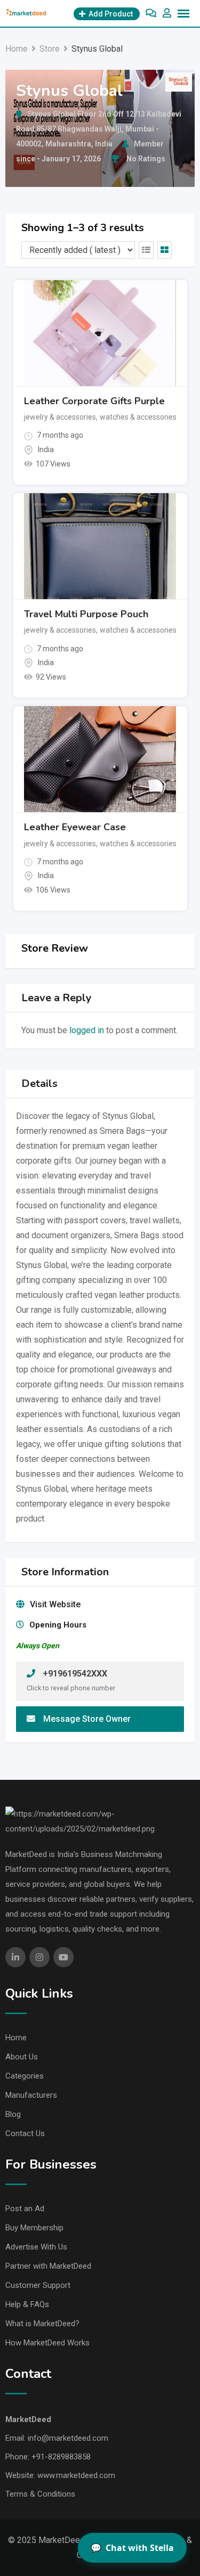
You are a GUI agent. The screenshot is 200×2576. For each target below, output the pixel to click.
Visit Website (55, 1604)
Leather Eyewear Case (75, 827)
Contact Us (25, 2133)
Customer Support (38, 2285)
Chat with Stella (132, 2548)
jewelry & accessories (60, 417)
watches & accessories (138, 417)
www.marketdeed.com (76, 2475)
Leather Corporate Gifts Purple (94, 401)
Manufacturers (31, 2095)
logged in (87, 1030)
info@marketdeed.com (68, 2438)
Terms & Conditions (40, 2494)
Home (16, 2038)
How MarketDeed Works (47, 2343)
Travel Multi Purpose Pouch (86, 614)
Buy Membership (34, 2228)
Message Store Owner (87, 1719)
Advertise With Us (36, 2247)
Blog (13, 2114)
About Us (22, 2057)
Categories (25, 2076)
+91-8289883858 (61, 2457)
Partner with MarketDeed (48, 2266)
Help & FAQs (27, 2304)
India (46, 449)
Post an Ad (25, 2209)
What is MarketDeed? (42, 2324)
